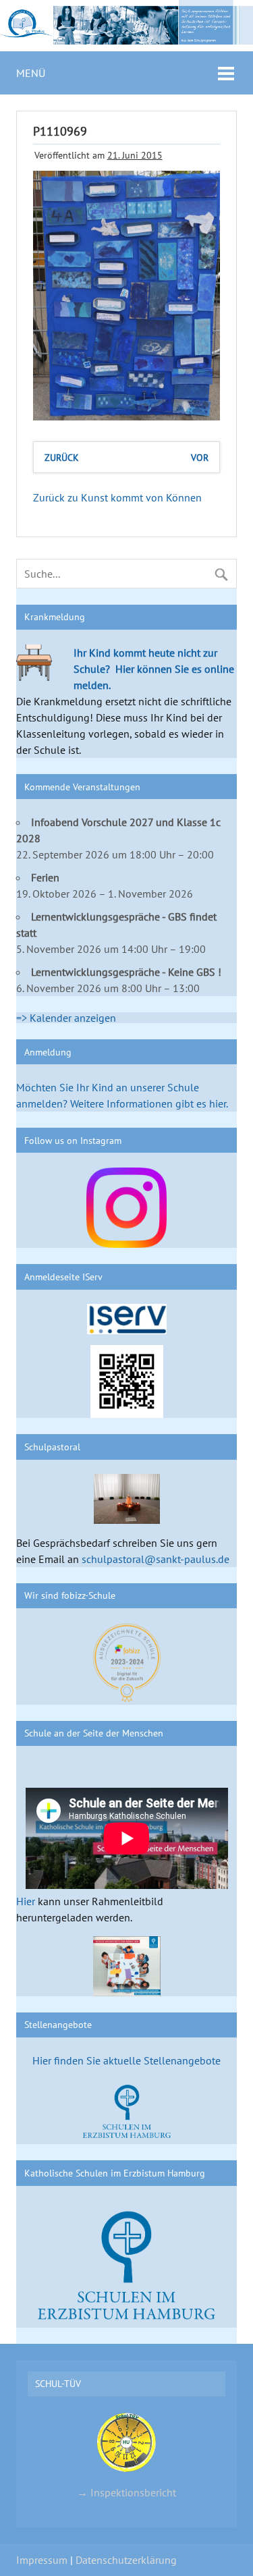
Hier (26, 1901)
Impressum (42, 2560)
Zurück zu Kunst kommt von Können (117, 497)
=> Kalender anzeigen (66, 1018)
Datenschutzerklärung (126, 2560)
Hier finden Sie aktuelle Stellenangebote (126, 2060)
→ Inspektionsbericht (126, 2492)
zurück (62, 457)
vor (200, 457)
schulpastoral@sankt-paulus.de (156, 1559)
